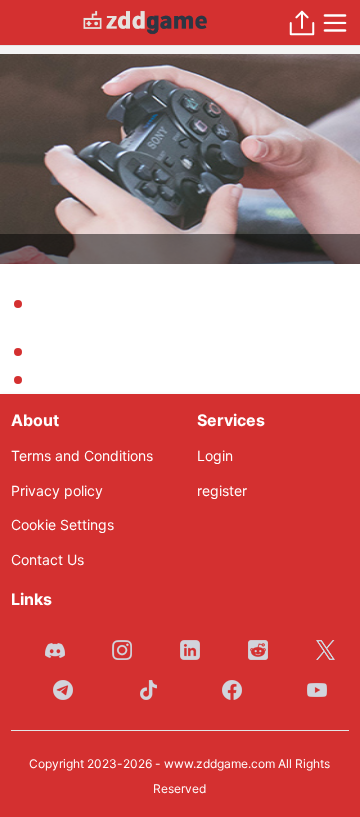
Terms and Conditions (82, 455)
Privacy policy (57, 490)
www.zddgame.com (219, 763)
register (222, 490)
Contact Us (47, 559)
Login (215, 455)
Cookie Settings (62, 524)
